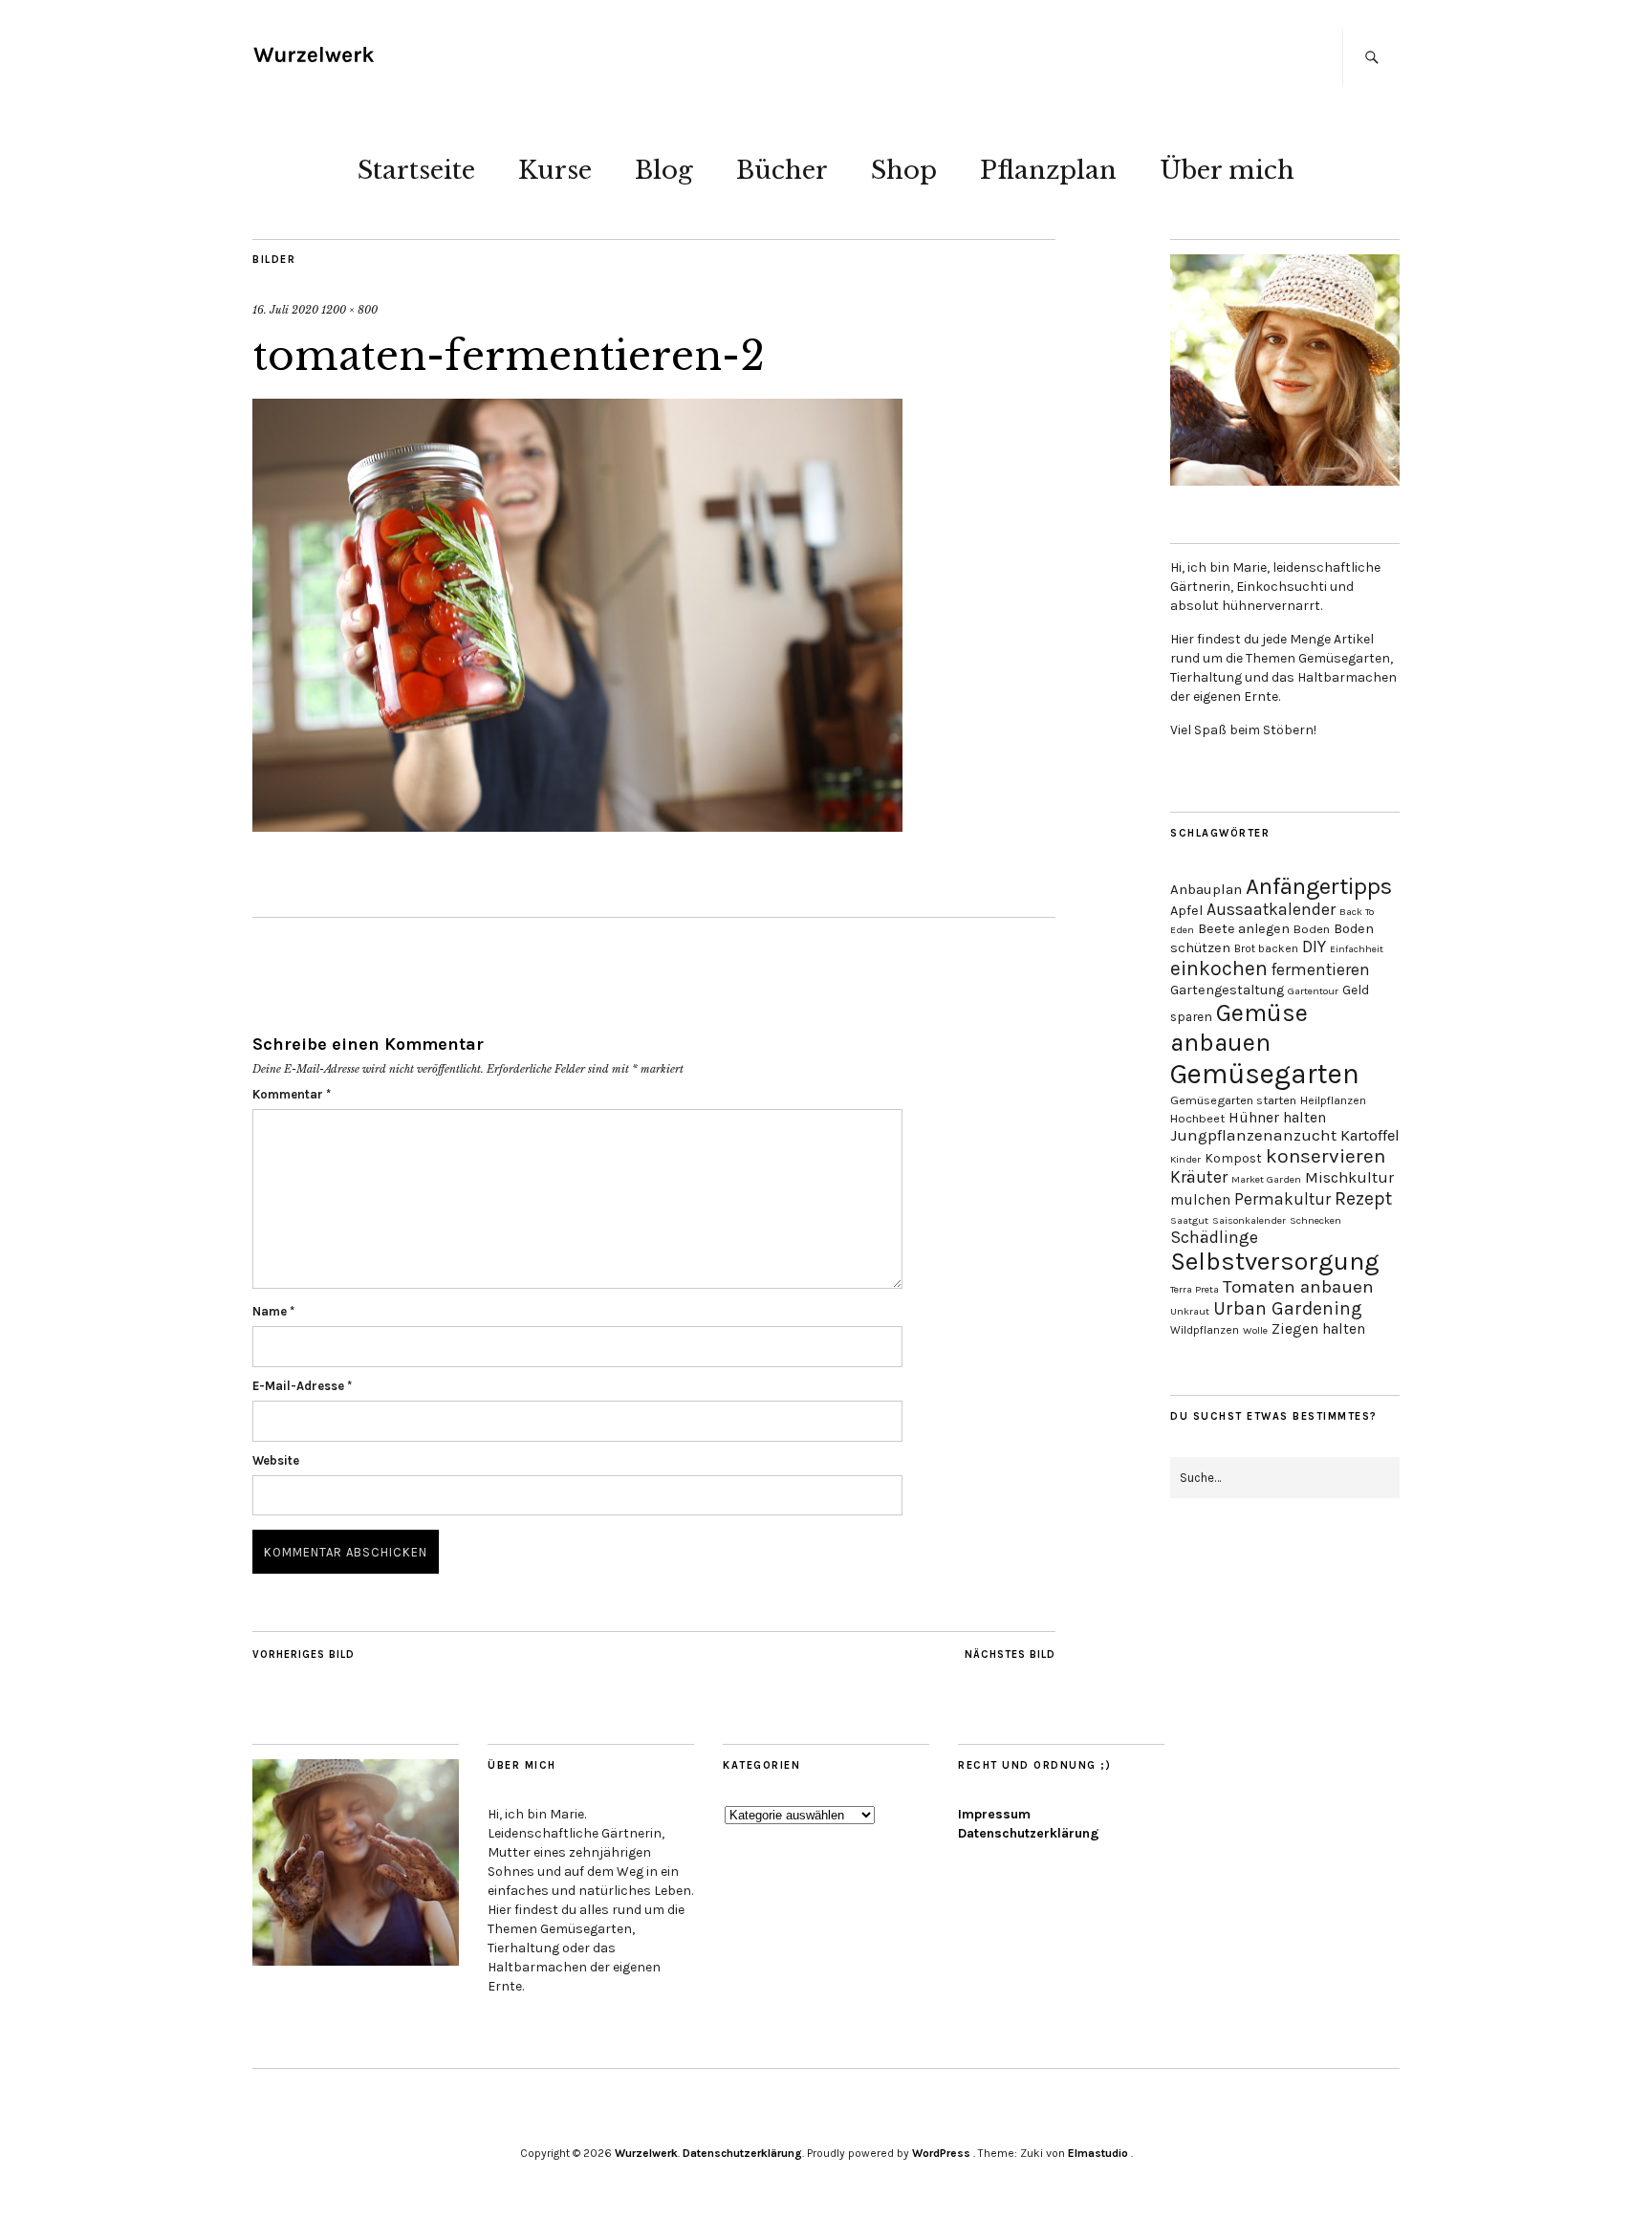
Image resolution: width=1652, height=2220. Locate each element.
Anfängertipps (1319, 886)
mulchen (1200, 1200)
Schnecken (1315, 1220)
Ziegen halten (1318, 1329)
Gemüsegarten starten (1233, 1100)
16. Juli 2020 (285, 310)
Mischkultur (1349, 1177)
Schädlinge (1214, 1237)
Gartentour (1313, 991)
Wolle (1255, 1330)
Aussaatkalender (1271, 909)
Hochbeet (1197, 1118)
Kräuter (1199, 1177)
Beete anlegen (1244, 929)
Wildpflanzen (1205, 1330)
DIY (1314, 947)
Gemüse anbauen (1239, 1028)
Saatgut (1189, 1220)
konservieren (1326, 1156)
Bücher (782, 170)
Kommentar (292, 1094)
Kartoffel (1370, 1135)
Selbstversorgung (1275, 1262)
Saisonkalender (1249, 1220)
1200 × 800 (349, 310)
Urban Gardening (1288, 1308)
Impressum (994, 1814)
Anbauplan (1206, 889)
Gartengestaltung (1227, 990)
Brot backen (1266, 948)
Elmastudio (1098, 2153)
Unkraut (1190, 1311)
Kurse (555, 170)
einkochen (1219, 968)
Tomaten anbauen (1298, 1287)
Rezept (1363, 1198)
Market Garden (1266, 1179)
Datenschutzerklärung (1029, 1833)
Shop (904, 170)
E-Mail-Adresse (302, 1386)
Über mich (1227, 170)
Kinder (1185, 1159)
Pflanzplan (1048, 170)
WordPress (941, 2153)
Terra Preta (1195, 1289)
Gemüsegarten (1265, 1074)
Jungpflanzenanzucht (1253, 1135)
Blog (664, 170)
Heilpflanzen (1333, 1100)
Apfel (1186, 911)
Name (273, 1311)
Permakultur (1282, 1199)
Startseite (416, 170)
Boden (1312, 929)
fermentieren (1321, 969)
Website (276, 1460)
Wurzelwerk (646, 2153)
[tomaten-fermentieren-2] (577, 826)
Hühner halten (1277, 1118)
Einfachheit (1357, 949)
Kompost (1233, 1158)
